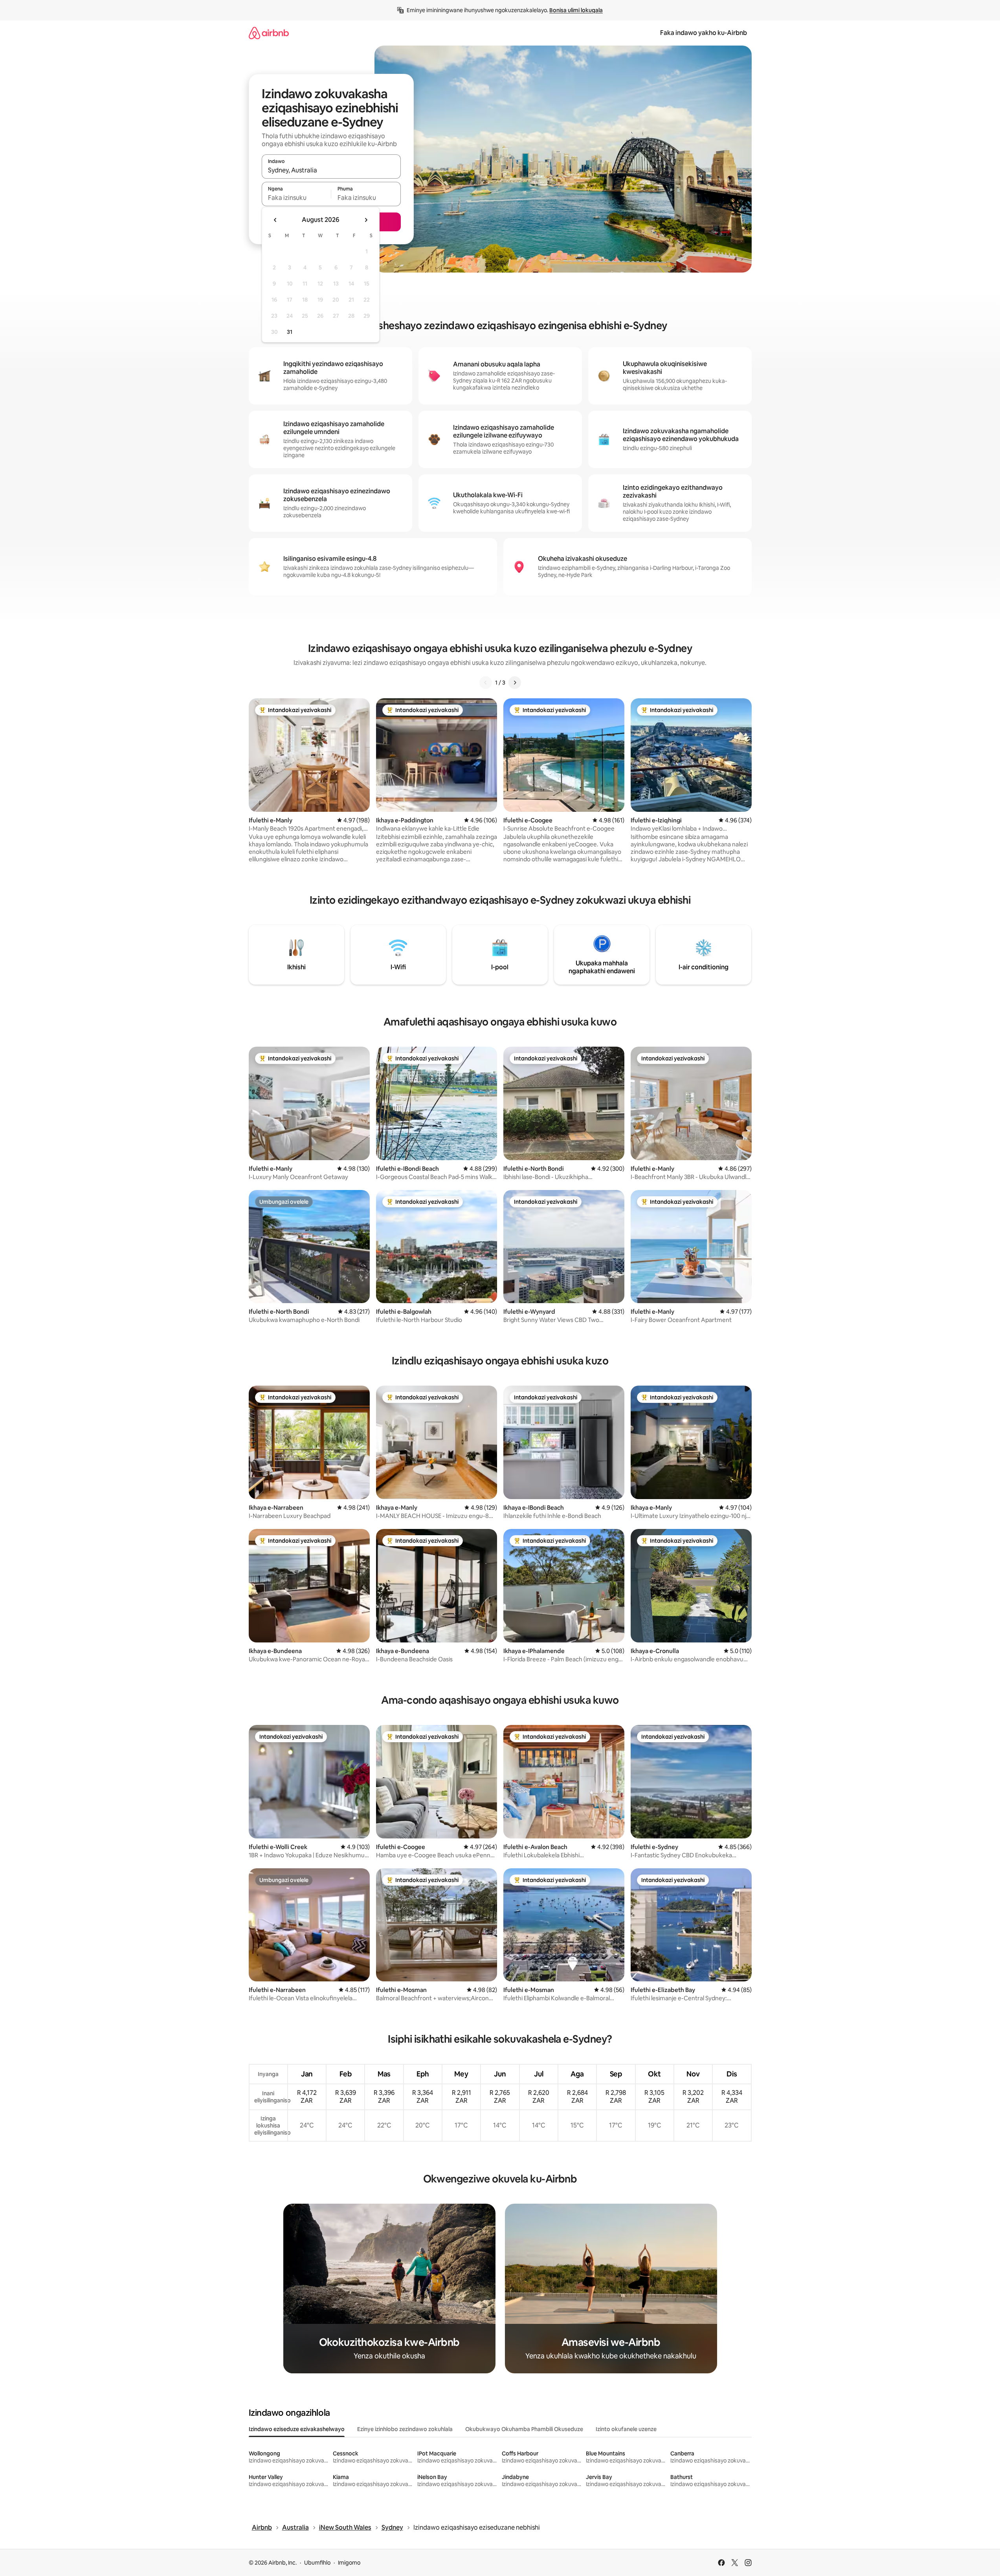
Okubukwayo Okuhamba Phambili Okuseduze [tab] (524, 2429)
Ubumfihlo (317, 2563)
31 (290, 332)
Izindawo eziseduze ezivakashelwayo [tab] (297, 2429)
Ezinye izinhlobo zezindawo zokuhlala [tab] (405, 2429)
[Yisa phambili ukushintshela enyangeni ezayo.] (366, 220)
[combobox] (331, 170)
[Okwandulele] (486, 683)
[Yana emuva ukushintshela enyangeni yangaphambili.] (275, 220)
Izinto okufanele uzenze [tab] (626, 2429)
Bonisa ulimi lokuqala (576, 10)
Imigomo (349, 2563)
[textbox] (296, 198)
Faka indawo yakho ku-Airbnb (704, 33)
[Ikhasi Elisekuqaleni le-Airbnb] (269, 33)
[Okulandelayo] (515, 683)
